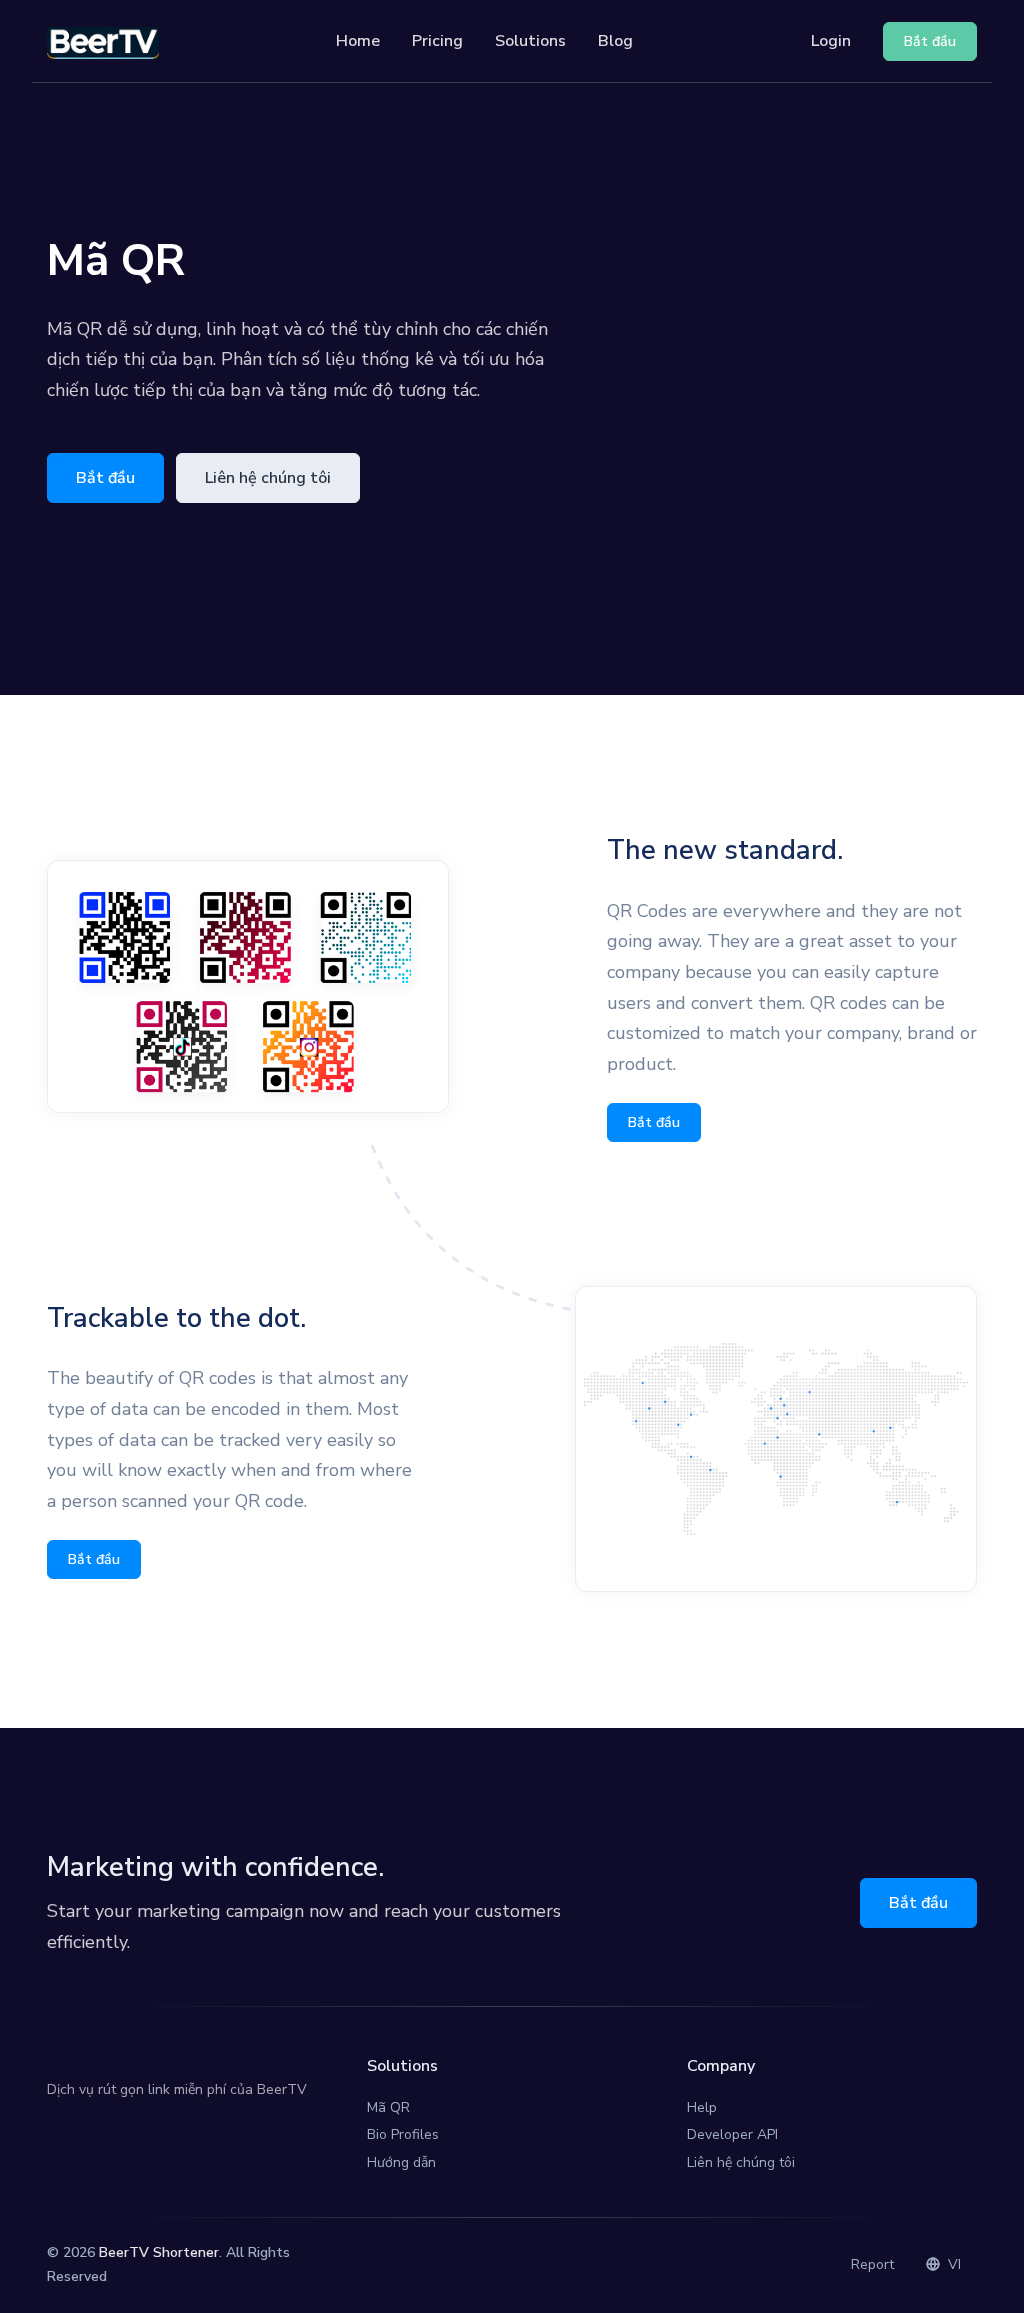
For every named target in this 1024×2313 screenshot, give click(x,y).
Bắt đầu (105, 478)
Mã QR (388, 2107)
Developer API (732, 2134)
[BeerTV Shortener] (103, 41)
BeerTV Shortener (159, 2252)
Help (702, 2107)
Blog (615, 41)
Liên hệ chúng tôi (268, 478)
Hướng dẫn (401, 2162)
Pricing (437, 41)
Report (872, 2264)
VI (952, 2264)
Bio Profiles (403, 2134)
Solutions (530, 41)
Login (831, 41)
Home (358, 41)
